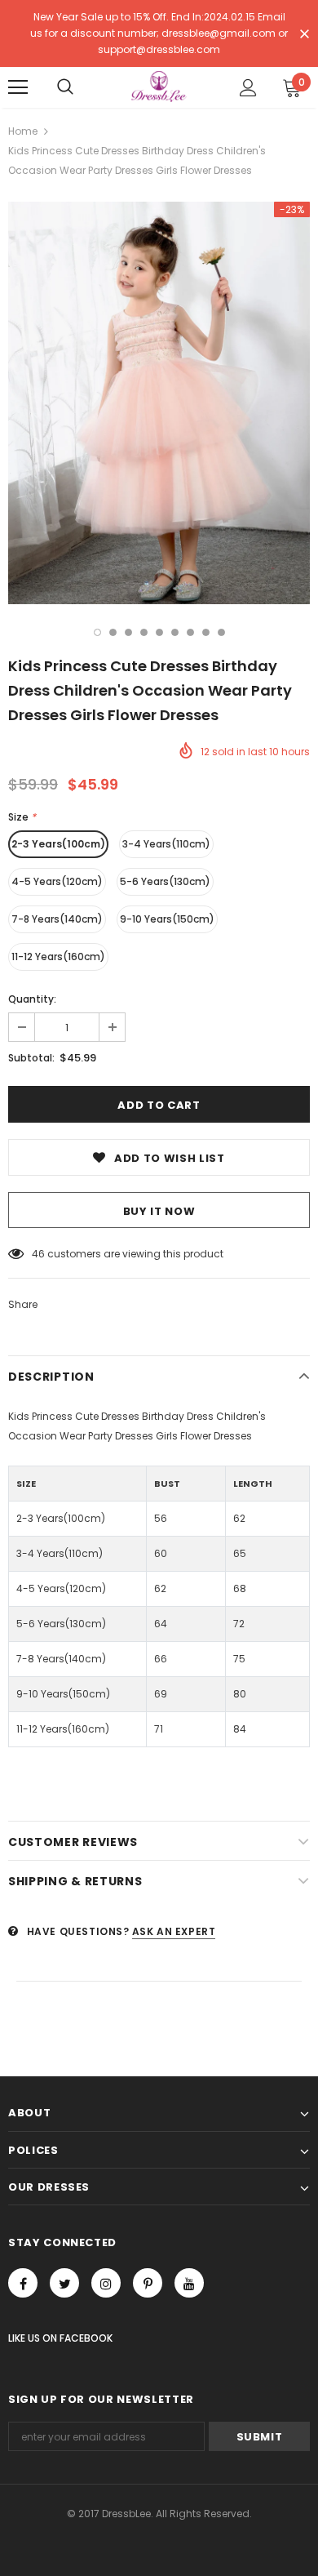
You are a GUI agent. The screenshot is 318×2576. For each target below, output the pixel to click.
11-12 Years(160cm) (58, 957)
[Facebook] (23, 2283)
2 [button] (113, 632)
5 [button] (159, 632)
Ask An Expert (174, 1931)
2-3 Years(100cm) (58, 844)
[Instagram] (106, 2283)
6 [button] (175, 632)
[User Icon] (248, 88)
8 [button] (206, 632)
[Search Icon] (65, 87)
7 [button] (190, 632)
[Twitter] (64, 2283)
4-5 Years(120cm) (57, 881)
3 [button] (128, 632)
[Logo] (159, 87)
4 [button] (144, 632)
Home (23, 131)
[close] (304, 35)
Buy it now (159, 1211)
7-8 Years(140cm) (57, 919)
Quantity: (32, 999)
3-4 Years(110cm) (166, 844)
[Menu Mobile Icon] (18, 87)
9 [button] (221, 632)
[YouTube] (189, 2283)
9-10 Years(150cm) (167, 919)
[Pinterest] (148, 2283)
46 (38, 1254)
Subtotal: (31, 1058)
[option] (159, 403)
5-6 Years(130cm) (165, 881)
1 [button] (97, 632)
